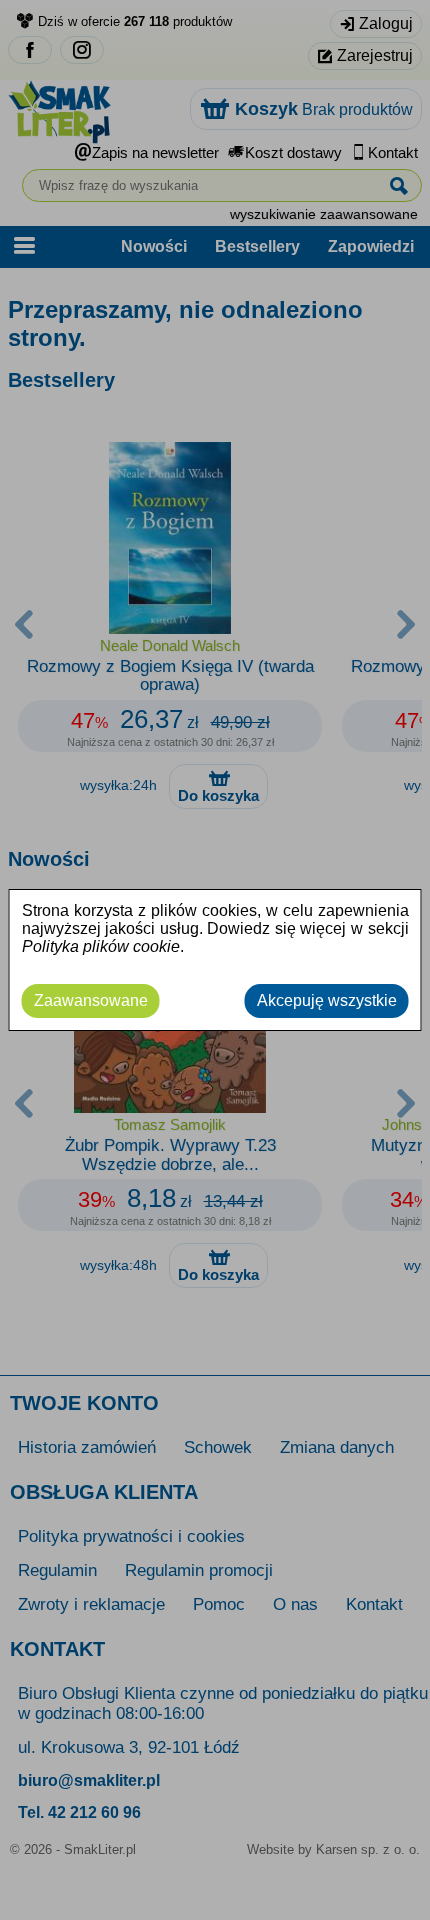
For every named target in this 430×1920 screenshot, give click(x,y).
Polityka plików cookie (101, 946)
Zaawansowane (91, 1000)
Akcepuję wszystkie (327, 1000)
